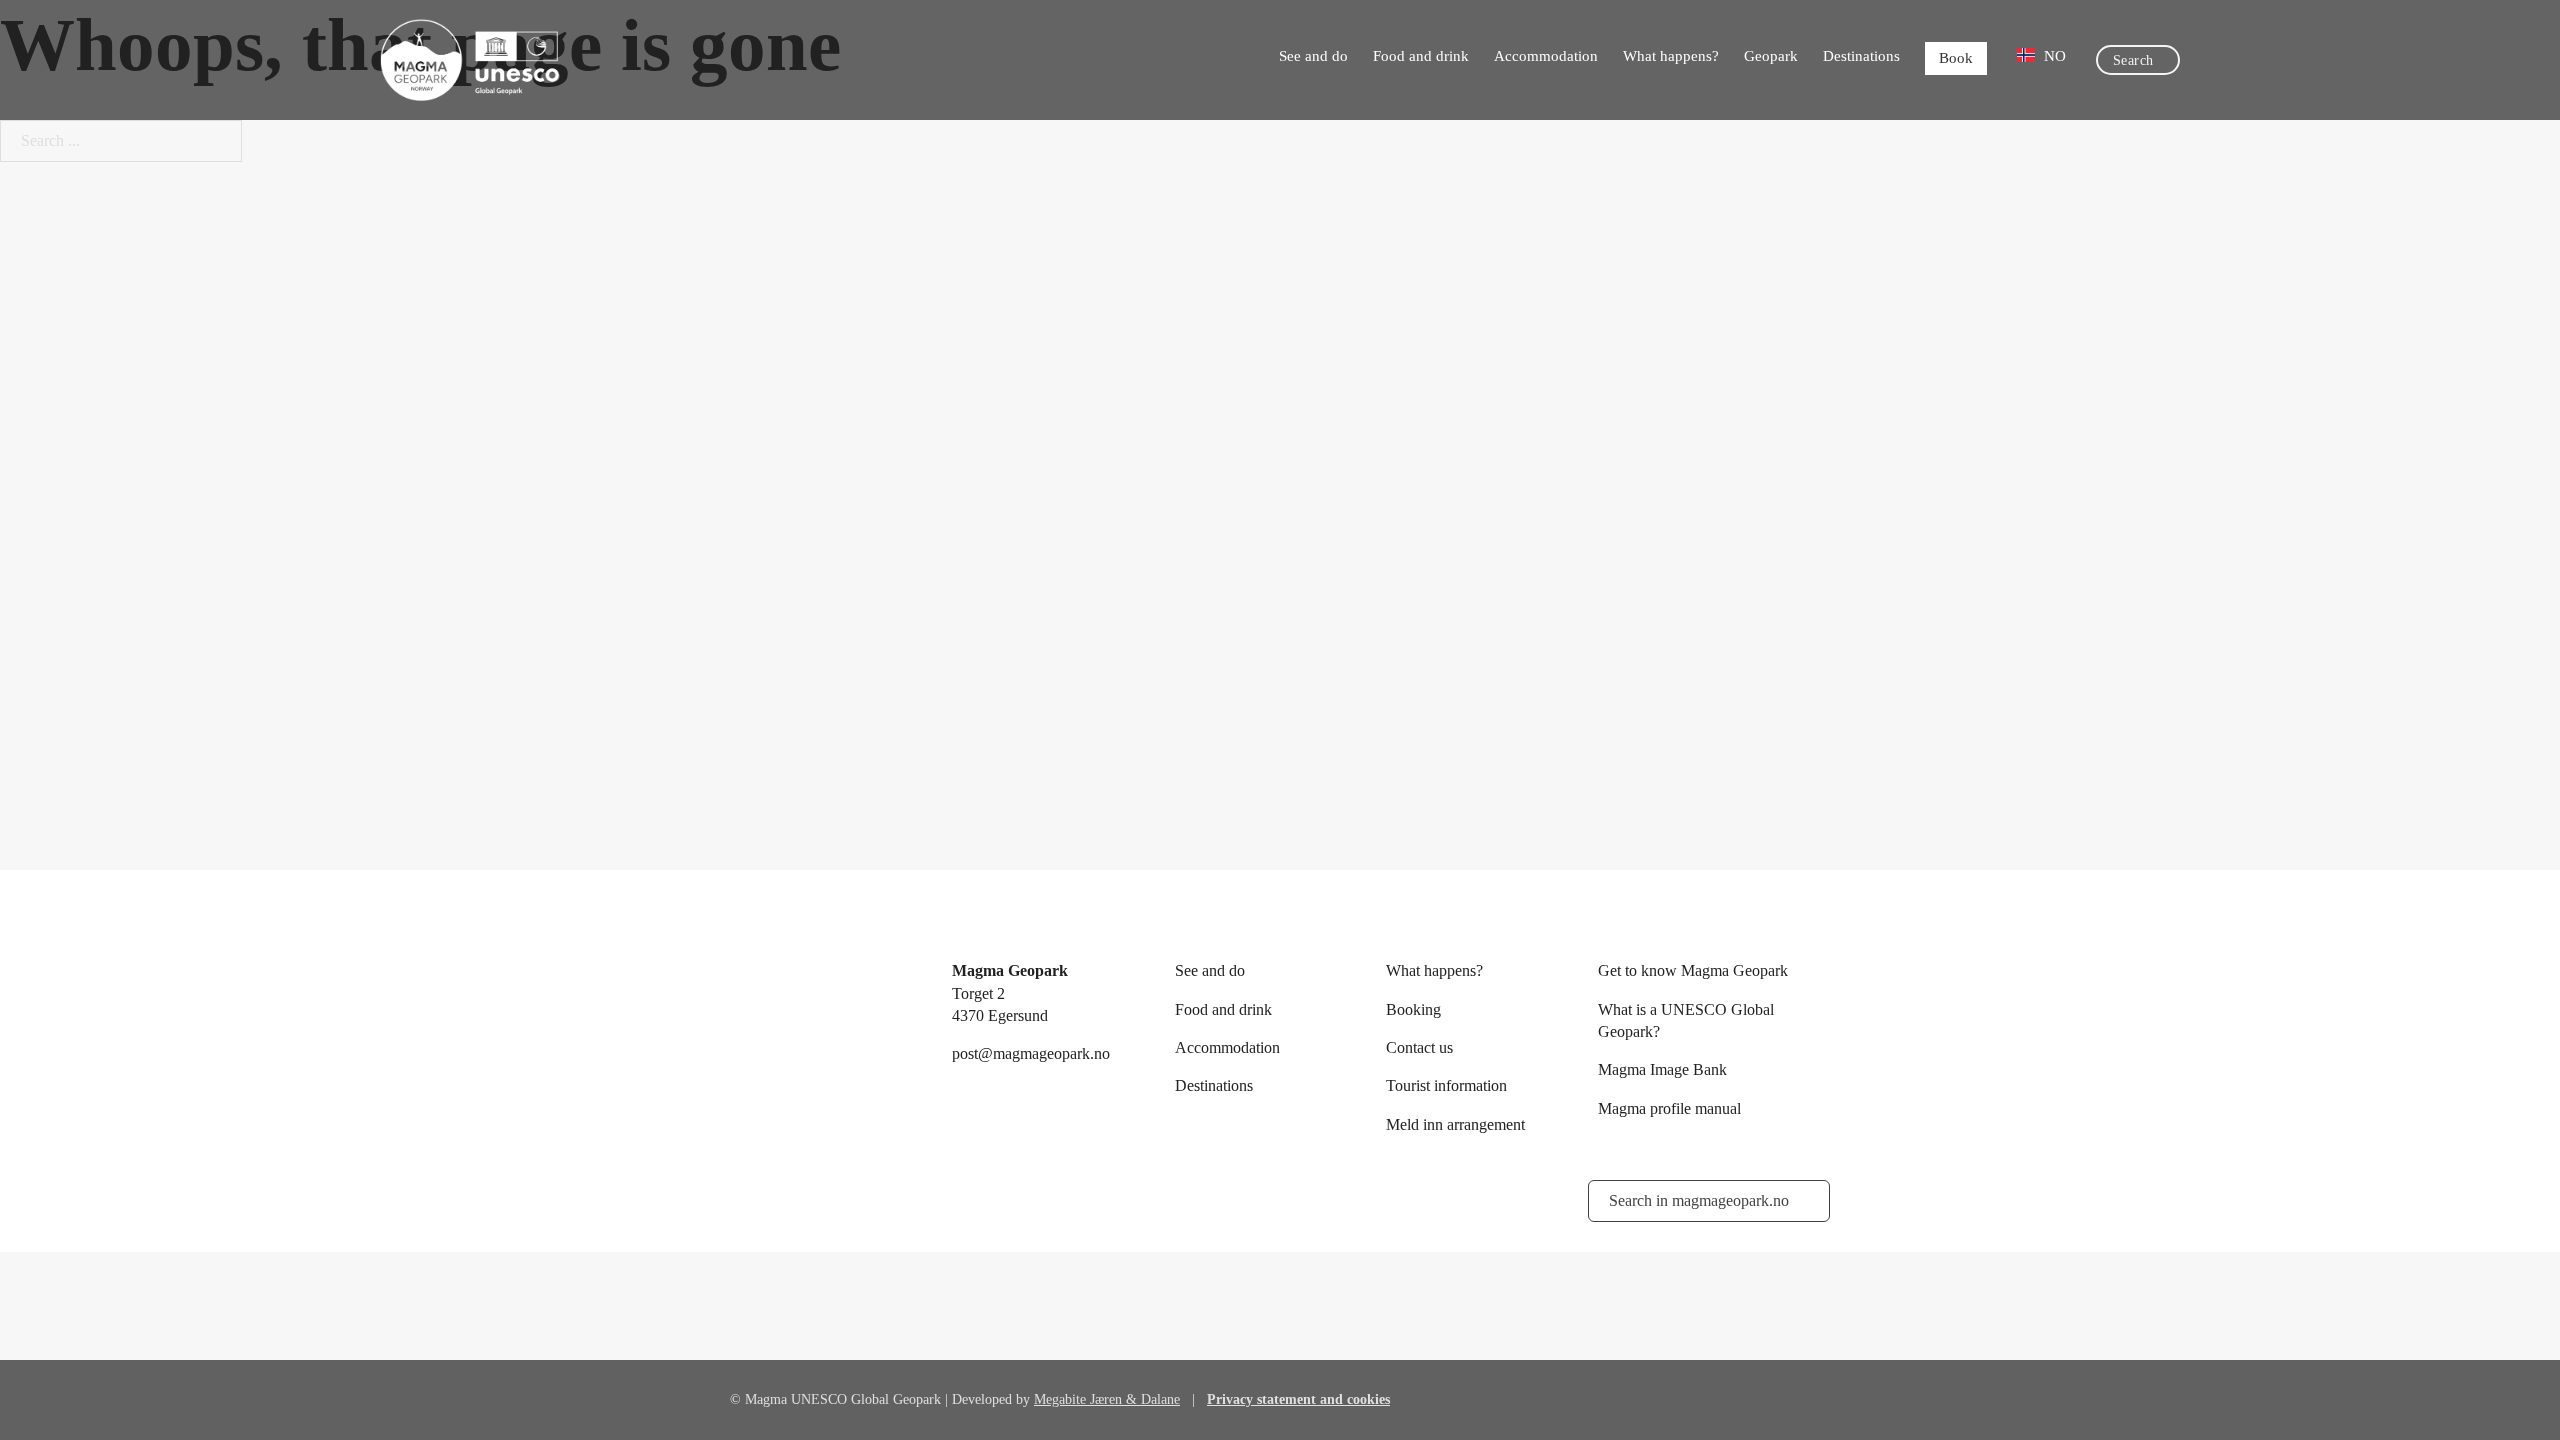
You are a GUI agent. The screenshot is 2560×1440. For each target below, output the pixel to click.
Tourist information (1446, 1085)
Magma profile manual (1669, 1108)
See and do (1313, 56)
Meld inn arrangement (1455, 1124)
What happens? (1671, 56)
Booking (1413, 1009)
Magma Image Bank (1662, 1069)
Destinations (1861, 56)
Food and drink (1421, 56)
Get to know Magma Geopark (1693, 970)
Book (1956, 58)
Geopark (1771, 56)
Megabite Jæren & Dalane (1107, 1399)
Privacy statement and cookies (1298, 1399)
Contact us (1419, 1047)
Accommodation (1546, 56)
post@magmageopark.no (1031, 1053)
